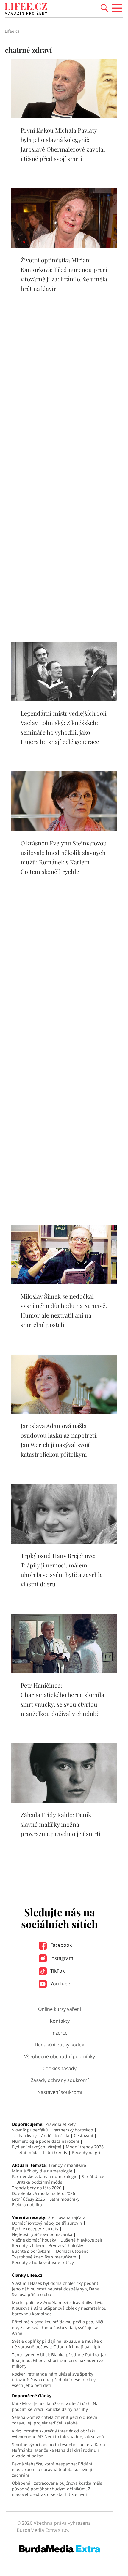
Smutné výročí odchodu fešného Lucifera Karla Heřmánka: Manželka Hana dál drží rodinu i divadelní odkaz (58, 2450)
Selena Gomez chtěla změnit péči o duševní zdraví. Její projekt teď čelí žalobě (55, 2420)
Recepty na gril (87, 2152)
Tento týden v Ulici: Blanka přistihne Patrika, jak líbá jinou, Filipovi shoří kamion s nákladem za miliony (59, 2360)
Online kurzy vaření (60, 2009)
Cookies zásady (60, 2068)
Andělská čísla (55, 2135)
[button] (104, 8)
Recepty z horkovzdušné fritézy (43, 2262)
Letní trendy (55, 2152)
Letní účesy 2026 (28, 2199)
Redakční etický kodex (60, 2045)
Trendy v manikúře (67, 2165)
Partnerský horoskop (73, 2130)
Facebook (60, 1945)
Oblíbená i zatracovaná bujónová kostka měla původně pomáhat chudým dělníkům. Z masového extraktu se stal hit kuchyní (57, 2489)
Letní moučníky (64, 2199)
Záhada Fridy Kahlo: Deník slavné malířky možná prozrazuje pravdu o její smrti (61, 1824)
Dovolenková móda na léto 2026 (43, 2193)
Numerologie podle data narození (46, 2141)
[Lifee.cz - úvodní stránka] (26, 9)
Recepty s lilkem (28, 2246)
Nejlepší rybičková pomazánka (42, 2234)
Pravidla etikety (60, 2124)
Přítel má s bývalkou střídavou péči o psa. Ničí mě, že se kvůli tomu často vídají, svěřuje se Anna (58, 2327)
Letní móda (28, 2152)
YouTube (60, 1984)
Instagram (61, 1958)
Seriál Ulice (93, 2176)
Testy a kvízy (24, 2135)
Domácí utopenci (73, 2251)
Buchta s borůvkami (32, 2251)
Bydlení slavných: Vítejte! (37, 2147)
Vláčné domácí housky (34, 2240)
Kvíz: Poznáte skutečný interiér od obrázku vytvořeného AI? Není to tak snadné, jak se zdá (58, 2434)
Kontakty (60, 2021)
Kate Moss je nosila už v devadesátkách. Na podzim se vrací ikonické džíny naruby (55, 2406)
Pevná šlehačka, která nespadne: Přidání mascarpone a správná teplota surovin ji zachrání (52, 2469)
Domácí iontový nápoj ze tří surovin (47, 2223)
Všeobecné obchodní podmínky (60, 2056)
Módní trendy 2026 (85, 2147)
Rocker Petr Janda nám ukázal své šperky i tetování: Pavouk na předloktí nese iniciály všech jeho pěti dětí (54, 2380)
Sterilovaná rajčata (67, 2217)
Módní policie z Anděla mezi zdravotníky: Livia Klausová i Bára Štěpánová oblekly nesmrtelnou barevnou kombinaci (59, 2308)
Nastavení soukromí (60, 2092)
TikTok (57, 1971)
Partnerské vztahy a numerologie (45, 2176)
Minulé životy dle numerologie (42, 2171)
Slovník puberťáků (30, 2130)
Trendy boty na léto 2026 (37, 2188)
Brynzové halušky (66, 2246)
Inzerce (60, 2033)
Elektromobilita (27, 2205)
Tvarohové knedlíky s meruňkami (45, 2257)
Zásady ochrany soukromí (60, 2080)
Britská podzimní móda (39, 2182)
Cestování (83, 2135)
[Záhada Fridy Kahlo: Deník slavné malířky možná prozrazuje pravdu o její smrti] (64, 1801)
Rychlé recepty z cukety (35, 2229)
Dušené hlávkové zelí (81, 2240)
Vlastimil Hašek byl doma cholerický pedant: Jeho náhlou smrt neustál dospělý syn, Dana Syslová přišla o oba (56, 2289)
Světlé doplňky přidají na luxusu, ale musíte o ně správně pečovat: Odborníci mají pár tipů (57, 2344)
